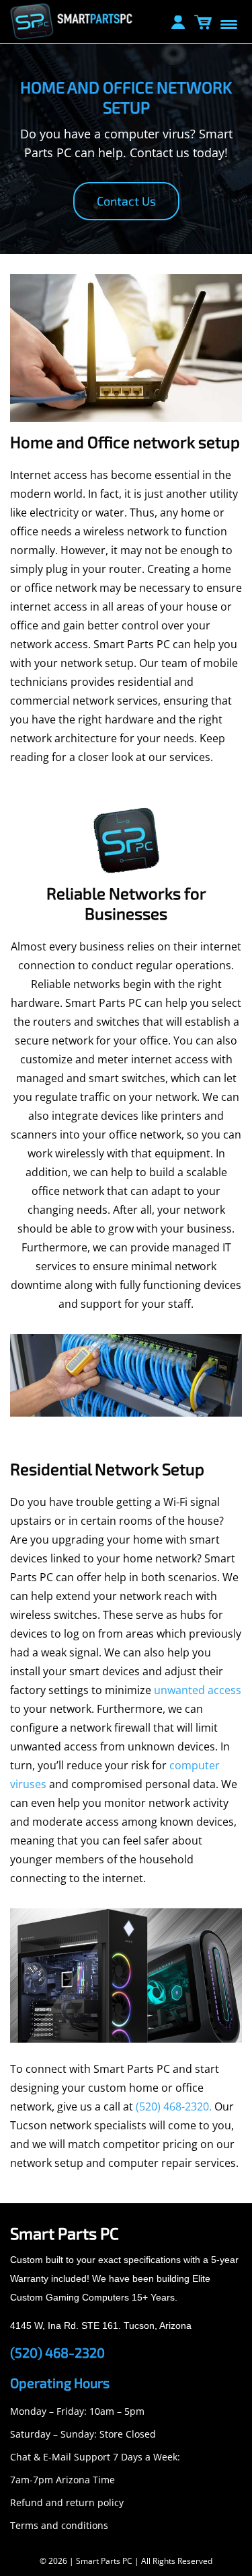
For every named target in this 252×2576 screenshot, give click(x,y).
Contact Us (126, 201)
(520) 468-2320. (174, 2106)
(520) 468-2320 (57, 2352)
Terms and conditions (59, 2525)
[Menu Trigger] (228, 24)
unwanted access (198, 1690)
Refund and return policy (67, 2502)
